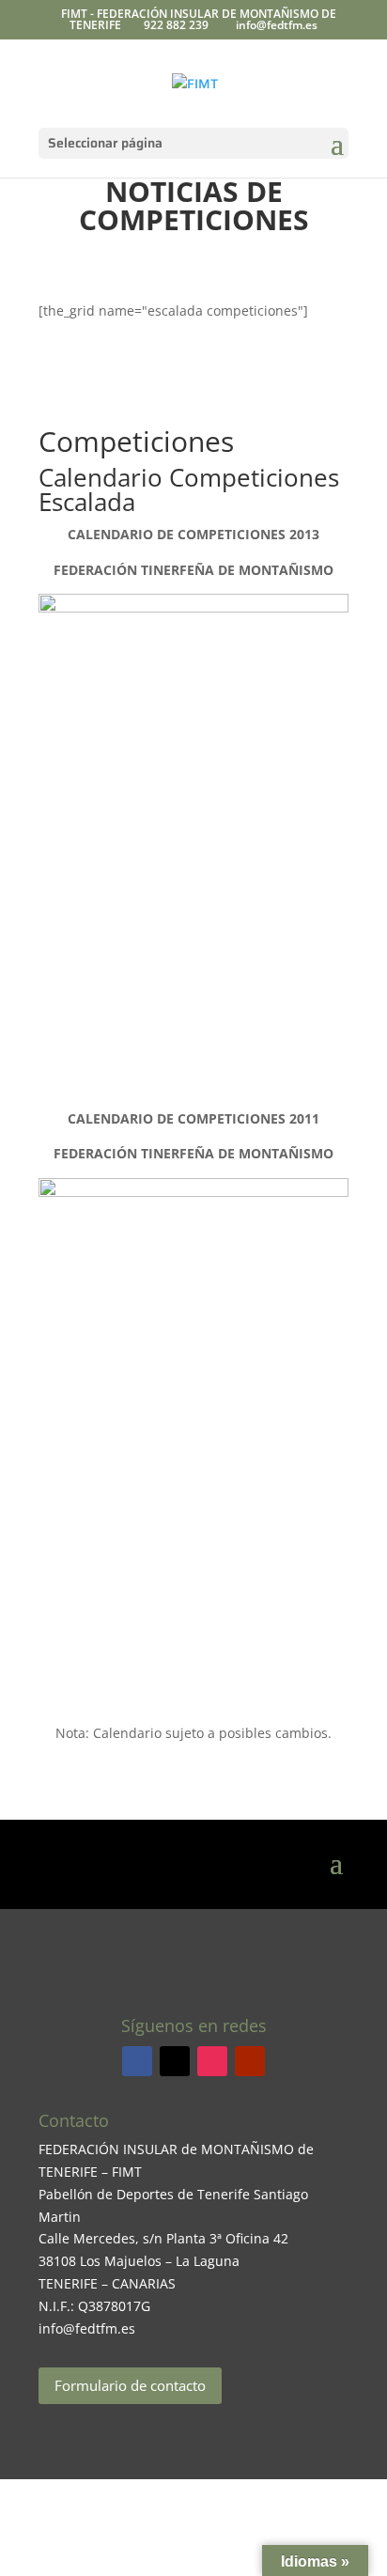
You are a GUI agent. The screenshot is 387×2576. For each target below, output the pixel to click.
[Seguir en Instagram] (212, 2061)
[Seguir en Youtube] (250, 2061)
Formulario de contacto (130, 2385)
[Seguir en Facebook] (137, 2061)
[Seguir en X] (175, 2061)
